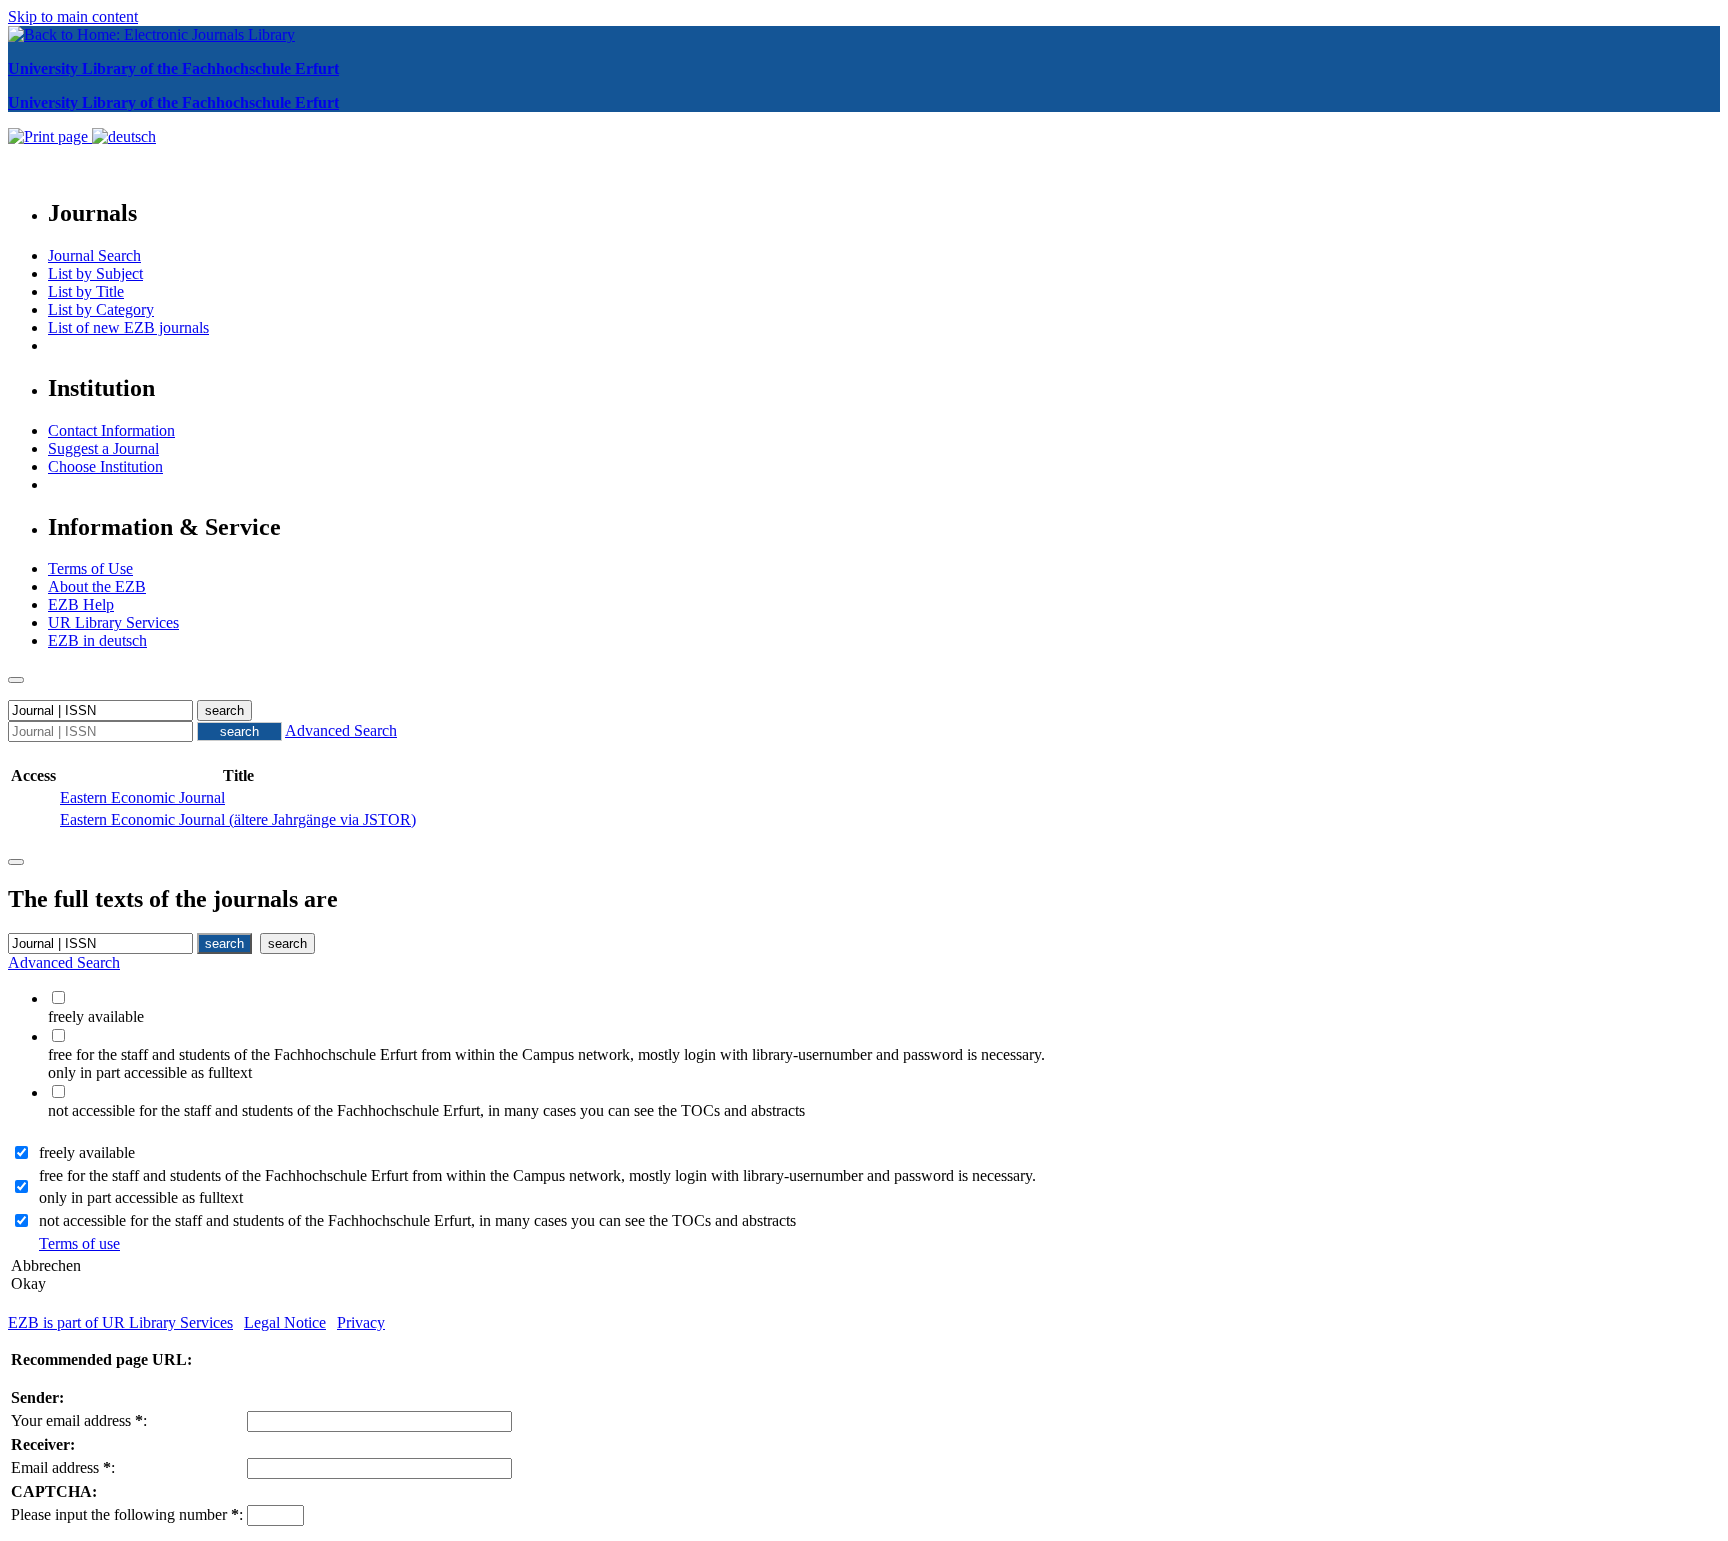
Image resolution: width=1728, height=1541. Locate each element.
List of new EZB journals (128, 327)
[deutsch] (124, 136)
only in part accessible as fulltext (141, 1197)
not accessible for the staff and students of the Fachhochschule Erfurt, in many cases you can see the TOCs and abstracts (417, 1220)
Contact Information (111, 430)
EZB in (97, 640)
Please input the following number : (127, 1514)
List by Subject (95, 273)
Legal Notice (285, 1322)
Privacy (361, 1322)
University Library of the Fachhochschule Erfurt (173, 68)
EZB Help (81, 604)
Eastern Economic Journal (142, 797)
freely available (87, 1152)
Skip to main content (73, 16)
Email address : (63, 1467)
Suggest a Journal (103, 448)
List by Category (101, 309)
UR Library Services (113, 622)
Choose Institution (105, 466)
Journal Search (94, 255)
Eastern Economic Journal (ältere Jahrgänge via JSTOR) (238, 819)
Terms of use (79, 1243)
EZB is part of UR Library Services (120, 1322)
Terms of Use (90, 568)
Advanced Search (341, 730)
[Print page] (50, 136)
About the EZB (97, 586)
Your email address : (79, 1420)
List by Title (86, 291)
